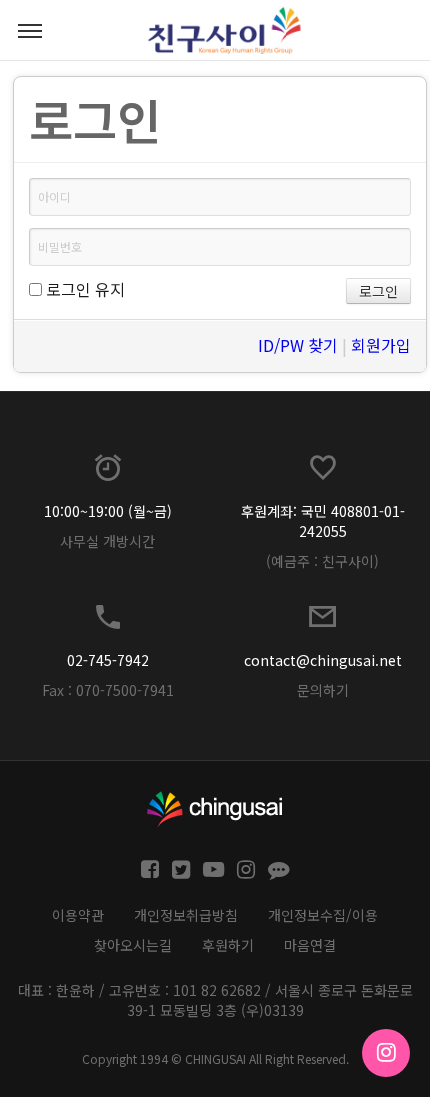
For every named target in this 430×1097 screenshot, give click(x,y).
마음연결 (310, 945)
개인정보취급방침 (186, 915)
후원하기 (228, 945)
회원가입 (381, 345)
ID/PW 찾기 (298, 345)
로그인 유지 (83, 289)
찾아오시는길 (133, 945)
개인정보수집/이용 (323, 915)
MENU (30, 30)
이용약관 (78, 915)
